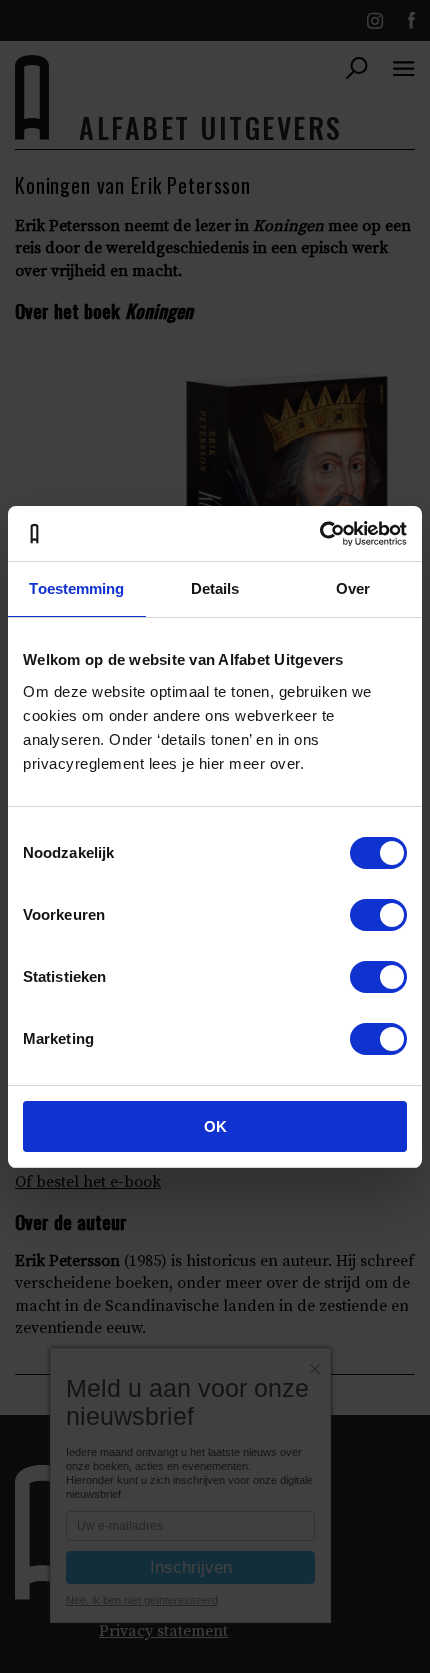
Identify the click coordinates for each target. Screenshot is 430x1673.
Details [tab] (215, 588)
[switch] (378, 915)
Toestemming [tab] (76, 588)
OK (215, 1126)
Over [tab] (353, 588)
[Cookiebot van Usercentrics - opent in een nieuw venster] (319, 534)
